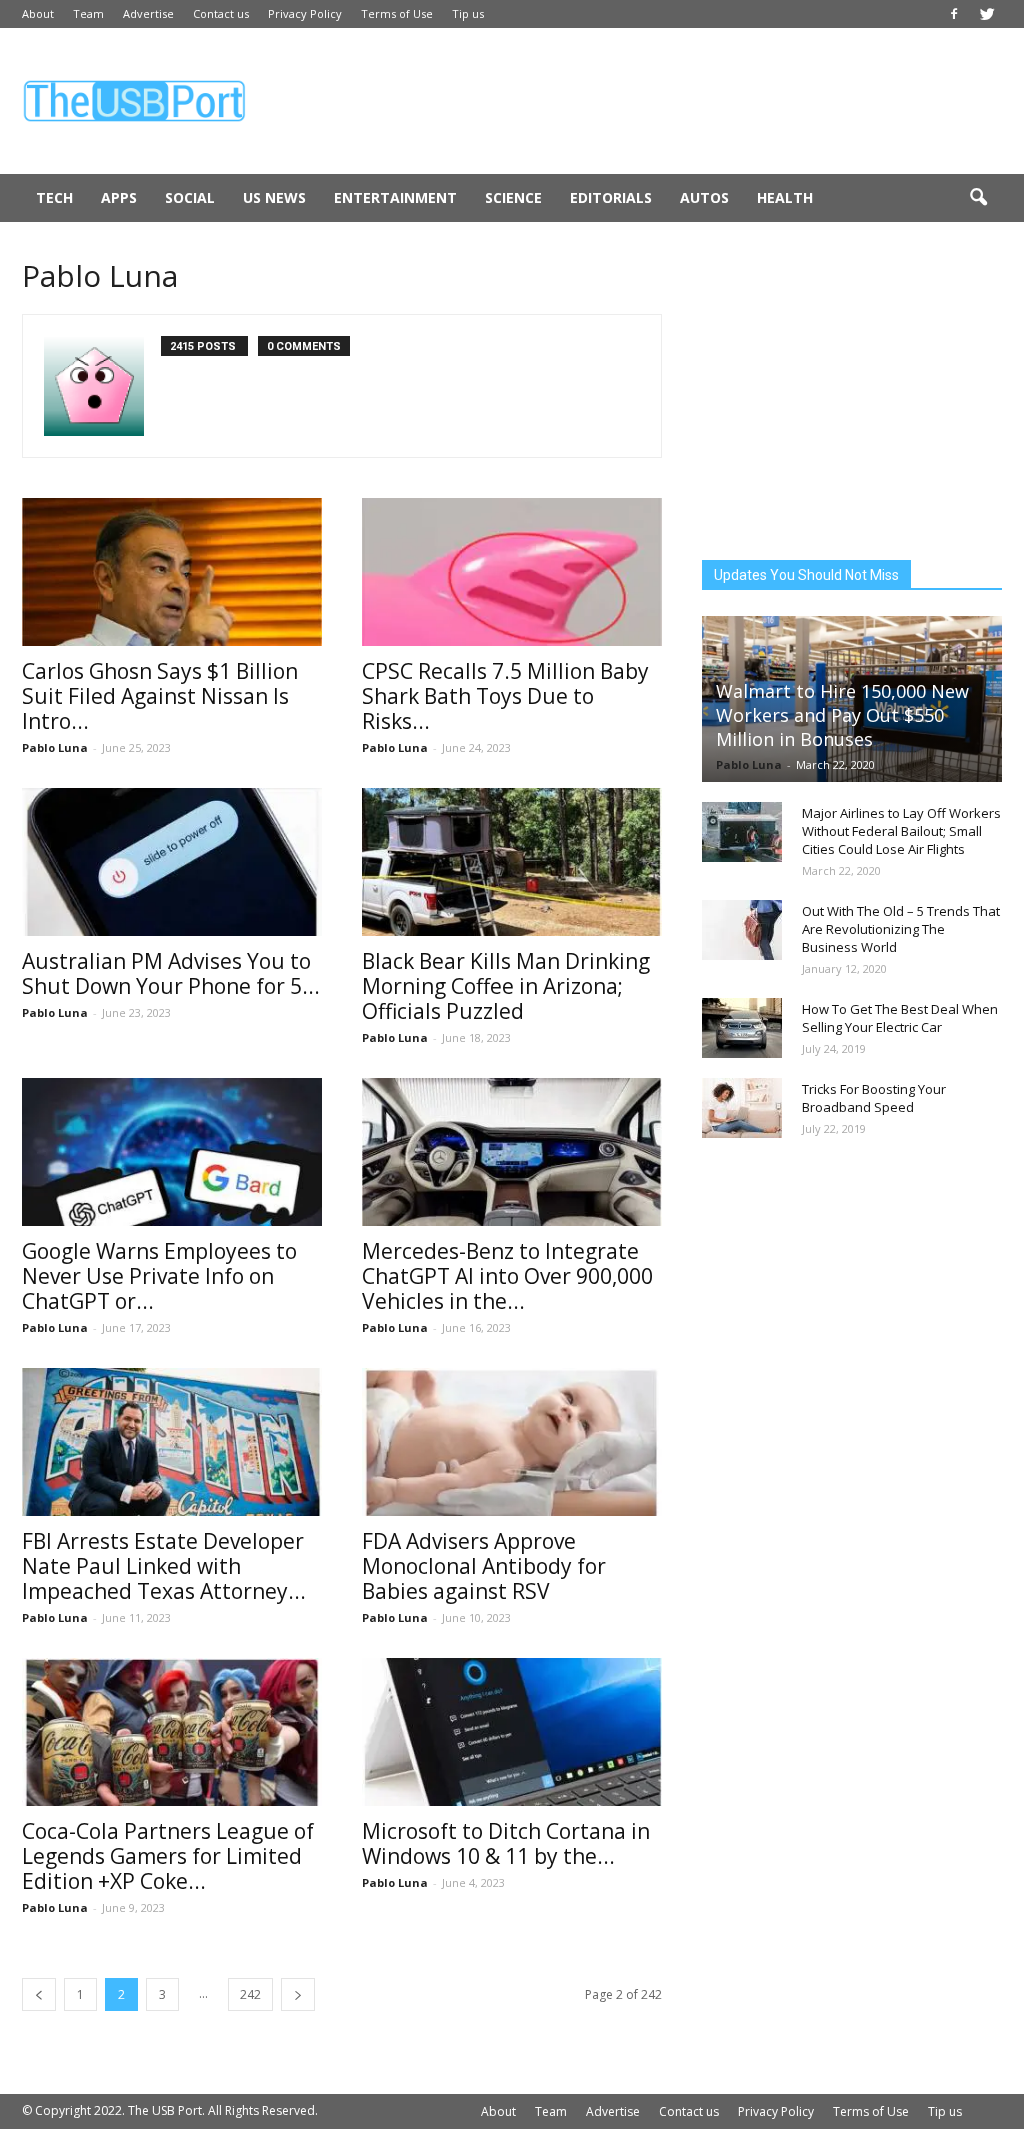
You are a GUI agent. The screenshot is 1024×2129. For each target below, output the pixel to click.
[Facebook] (954, 14)
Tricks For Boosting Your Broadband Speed (874, 1098)
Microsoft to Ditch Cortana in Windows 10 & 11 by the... (506, 1843)
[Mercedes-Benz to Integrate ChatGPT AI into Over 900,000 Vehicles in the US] (512, 1152)
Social (190, 197)
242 (250, 1994)
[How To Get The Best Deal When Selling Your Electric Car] (742, 1028)
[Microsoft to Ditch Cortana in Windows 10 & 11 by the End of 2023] (512, 1732)
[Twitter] (987, 14)
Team (88, 13)
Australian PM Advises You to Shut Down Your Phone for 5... (171, 973)
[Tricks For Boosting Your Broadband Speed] (742, 1108)
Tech (54, 197)
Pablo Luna (55, 747)
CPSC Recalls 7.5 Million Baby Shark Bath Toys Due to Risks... (505, 696)
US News (274, 197)
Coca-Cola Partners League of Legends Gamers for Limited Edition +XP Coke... (168, 1856)
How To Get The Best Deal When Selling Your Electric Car (900, 1018)
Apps (119, 197)
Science (513, 197)
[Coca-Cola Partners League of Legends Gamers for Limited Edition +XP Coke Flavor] (172, 1732)
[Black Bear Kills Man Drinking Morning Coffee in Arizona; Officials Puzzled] (512, 862)
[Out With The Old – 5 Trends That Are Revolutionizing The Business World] (742, 930)
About (38, 13)
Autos (704, 197)
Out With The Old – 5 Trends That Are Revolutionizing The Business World (901, 929)
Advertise (148, 13)
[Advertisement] (638, 101)
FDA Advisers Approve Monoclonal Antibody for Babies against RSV (484, 1566)
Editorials (611, 197)
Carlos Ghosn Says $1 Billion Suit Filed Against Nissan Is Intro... (160, 696)
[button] (978, 198)
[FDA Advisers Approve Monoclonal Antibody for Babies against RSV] (512, 1442)
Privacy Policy (305, 13)
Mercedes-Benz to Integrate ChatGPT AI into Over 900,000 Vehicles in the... (507, 1276)
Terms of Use (397, 13)
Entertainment (395, 197)
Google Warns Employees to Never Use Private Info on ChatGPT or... (159, 1276)
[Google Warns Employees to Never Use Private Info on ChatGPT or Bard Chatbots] (172, 1152)
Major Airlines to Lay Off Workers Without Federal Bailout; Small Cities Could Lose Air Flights (901, 831)
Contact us (221, 13)
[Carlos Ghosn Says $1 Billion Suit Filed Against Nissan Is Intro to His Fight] (172, 572)
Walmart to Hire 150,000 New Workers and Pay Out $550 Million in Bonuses (842, 715)
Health (785, 197)
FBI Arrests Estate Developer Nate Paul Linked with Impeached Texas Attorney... (164, 1566)
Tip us (468, 13)
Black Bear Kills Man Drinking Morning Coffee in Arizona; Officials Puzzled (506, 986)
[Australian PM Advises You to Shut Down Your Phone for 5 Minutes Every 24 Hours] (172, 862)
